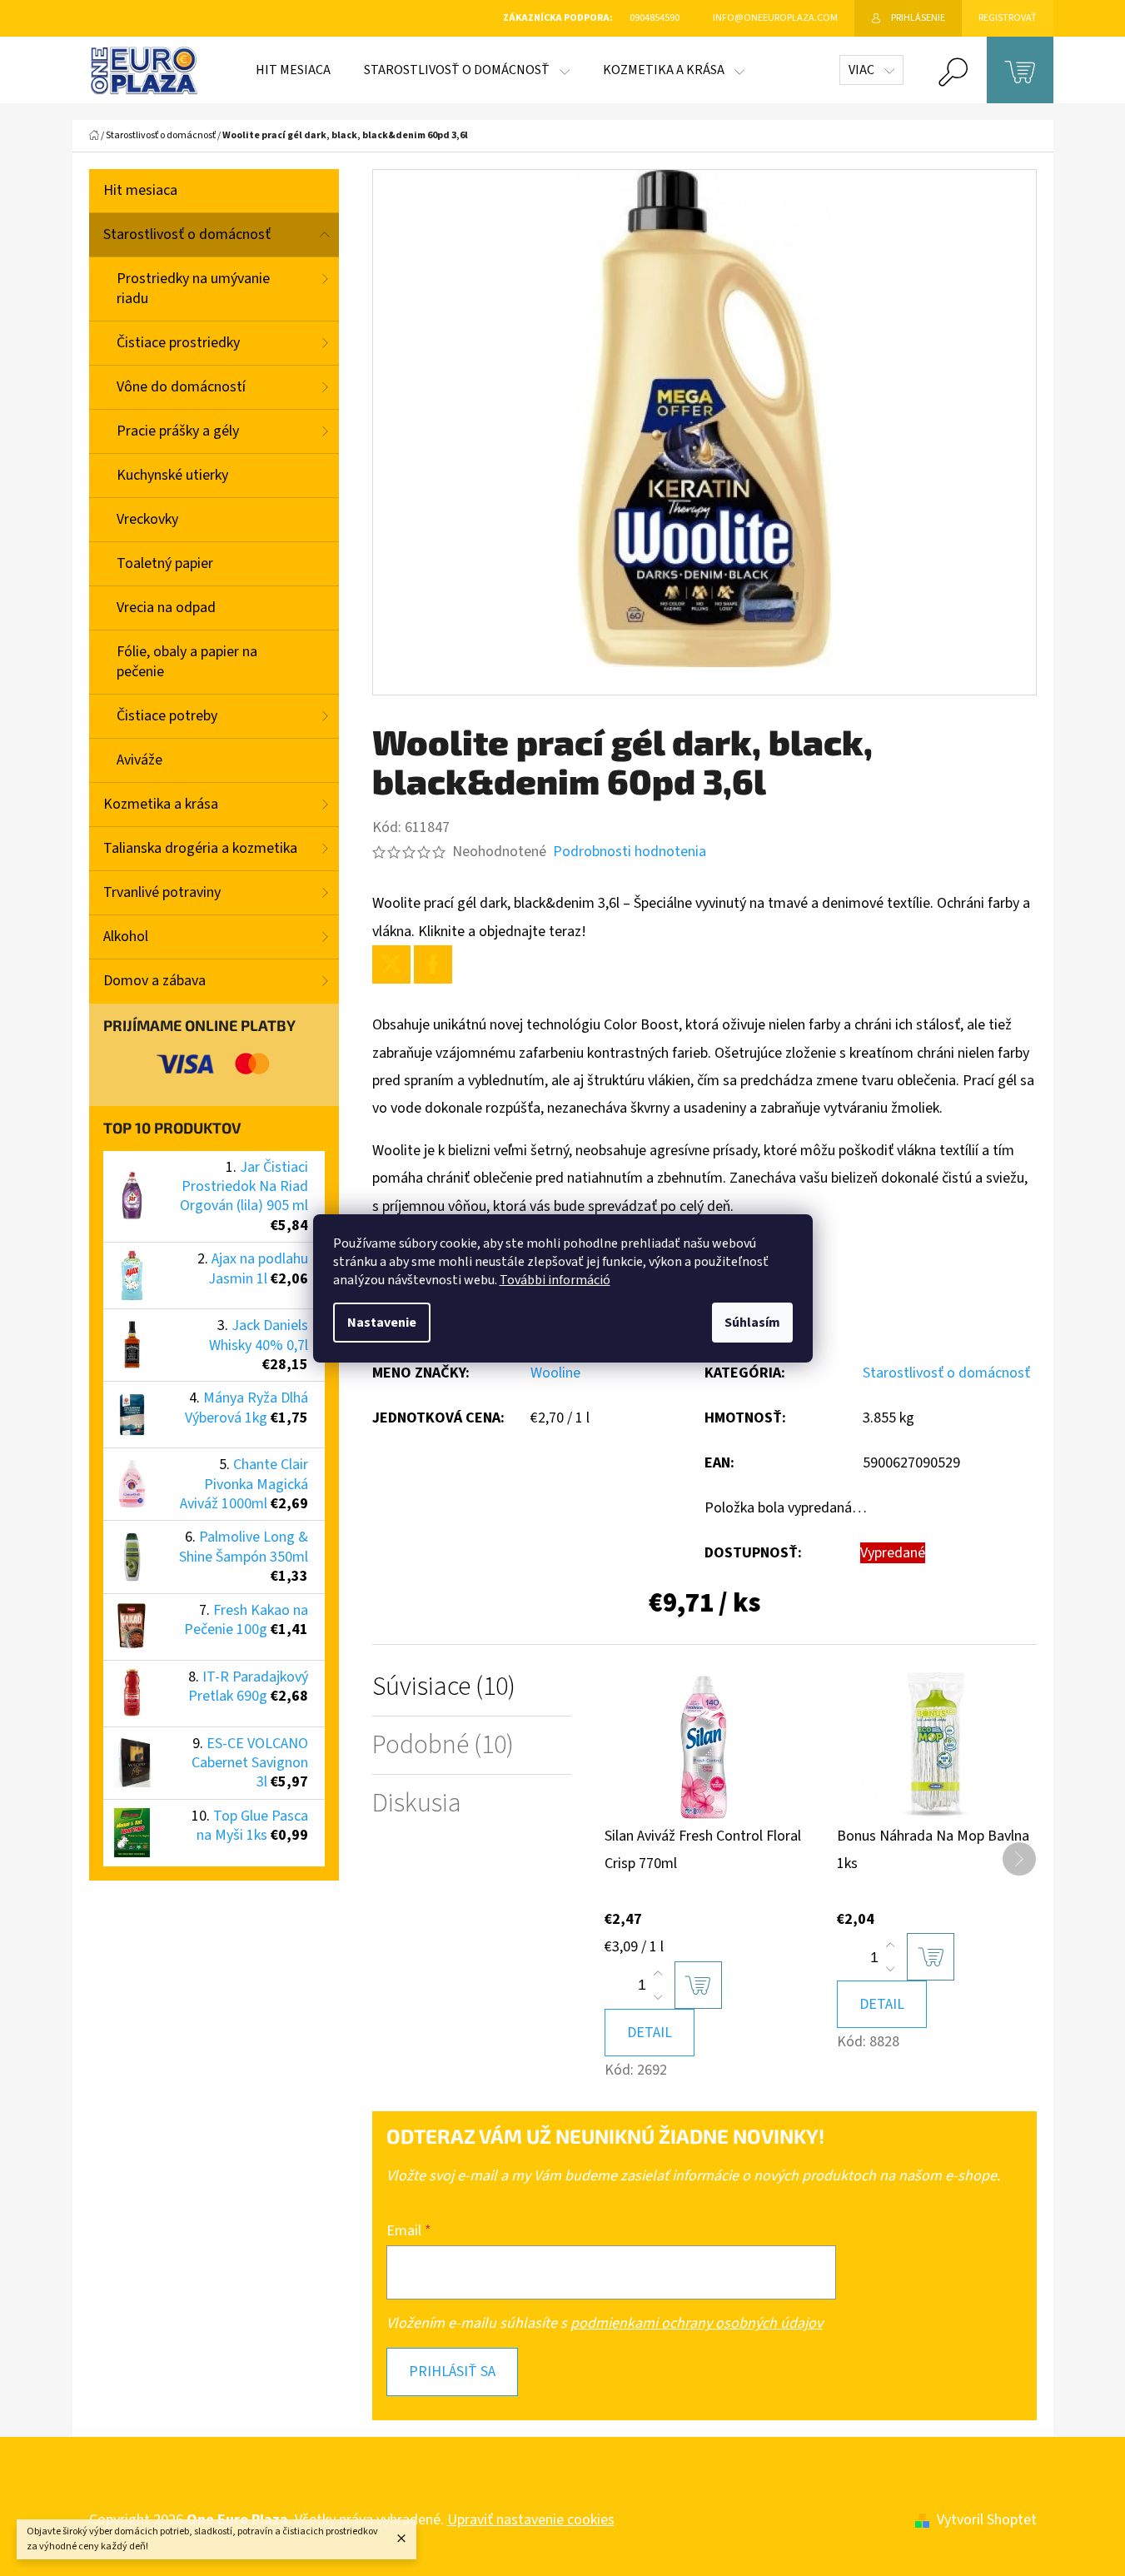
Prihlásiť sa (452, 2372)
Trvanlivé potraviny (162, 892)
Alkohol (126, 937)
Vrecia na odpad (166, 608)
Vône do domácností (181, 387)
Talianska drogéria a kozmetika (200, 848)
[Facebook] (433, 964)
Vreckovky (147, 519)
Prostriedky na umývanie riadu (193, 289)
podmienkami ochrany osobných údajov (697, 2323)
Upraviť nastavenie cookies (531, 2520)
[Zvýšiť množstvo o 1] (658, 1974)
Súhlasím (752, 1323)
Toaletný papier (165, 563)
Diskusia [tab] (417, 1804)
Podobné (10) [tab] (443, 1745)
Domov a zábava (154, 981)
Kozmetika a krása (161, 804)
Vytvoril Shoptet (987, 2520)
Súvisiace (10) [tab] (444, 1687)
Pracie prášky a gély (178, 431)
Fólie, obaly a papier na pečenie (187, 662)
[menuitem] (293, 70)
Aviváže (139, 760)
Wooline (555, 1373)
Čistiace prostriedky (178, 343)
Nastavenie (382, 1323)
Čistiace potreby (167, 716)
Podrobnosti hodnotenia (630, 852)
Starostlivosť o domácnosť (187, 234)
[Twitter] (391, 964)
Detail (650, 2033)
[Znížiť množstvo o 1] (658, 1997)
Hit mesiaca (140, 190)
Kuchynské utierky (172, 475)
